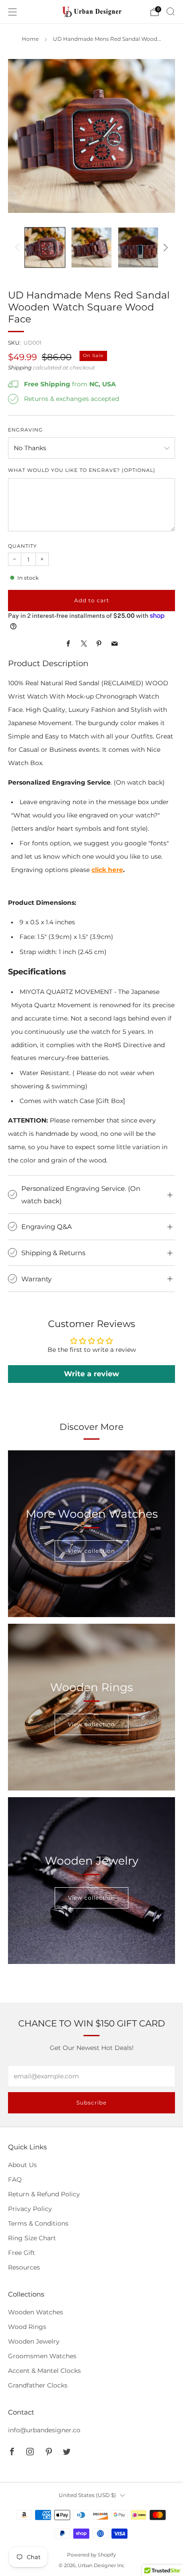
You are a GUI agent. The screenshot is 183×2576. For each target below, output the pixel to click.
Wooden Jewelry (34, 2341)
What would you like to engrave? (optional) (82, 470)
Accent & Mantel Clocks (44, 2371)
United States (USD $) (87, 2495)
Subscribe (91, 2103)
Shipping (20, 368)
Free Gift (22, 2253)
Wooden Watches (36, 2312)
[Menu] (12, 12)
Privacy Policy (30, 2209)
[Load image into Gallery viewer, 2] (91, 247)
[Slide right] (164, 247)
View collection (91, 1551)
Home (30, 39)
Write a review (91, 1374)
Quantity (22, 546)
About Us (22, 2165)
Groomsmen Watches (42, 2356)
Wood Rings (27, 2327)
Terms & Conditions (38, 2223)
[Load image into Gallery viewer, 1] (45, 247)
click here (107, 870)
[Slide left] (19, 247)
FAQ (15, 2179)
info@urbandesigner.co (44, 2430)
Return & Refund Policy (44, 2194)
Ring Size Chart (32, 2238)
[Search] (171, 12)
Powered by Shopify (91, 2555)
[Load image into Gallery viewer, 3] (138, 247)
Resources (24, 2267)
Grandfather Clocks (38, 2385)
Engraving (26, 430)
